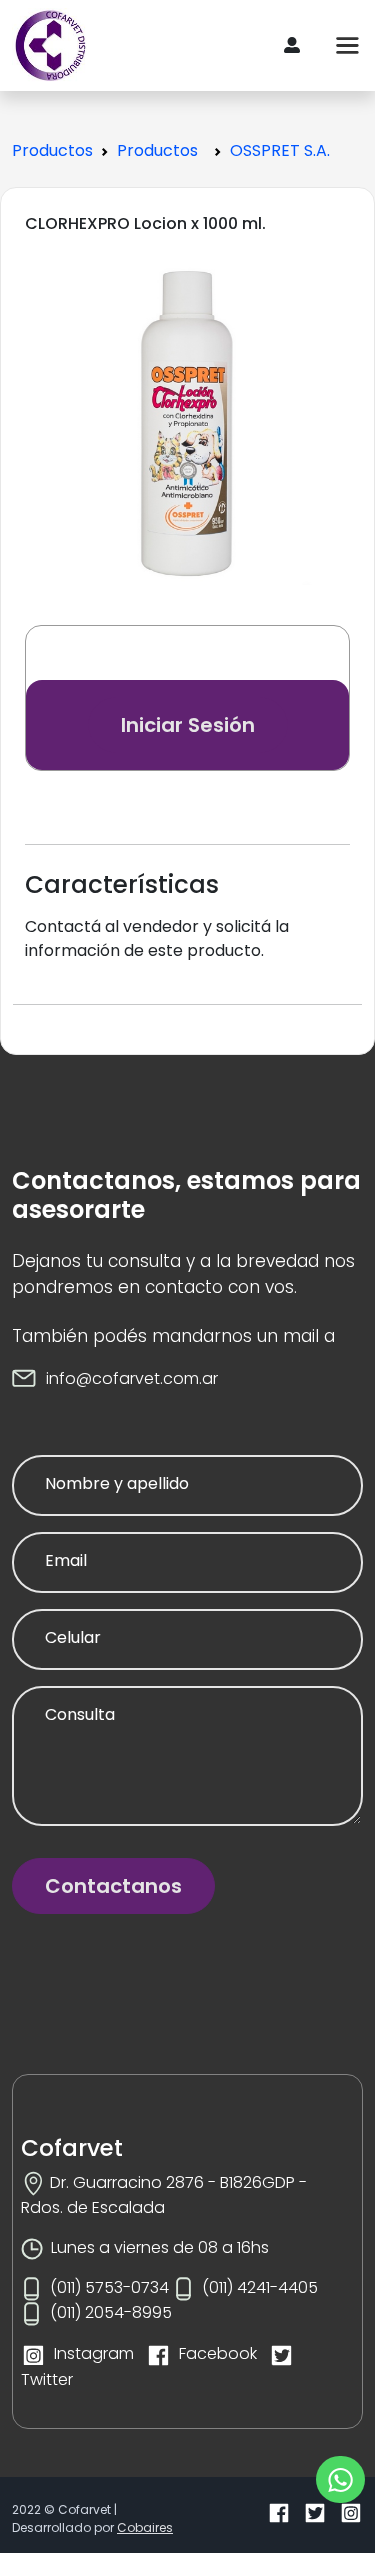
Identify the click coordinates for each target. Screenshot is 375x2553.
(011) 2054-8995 (111, 2312)
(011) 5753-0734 (109, 2287)
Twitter (47, 2379)
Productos (52, 150)
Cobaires (145, 2527)
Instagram (94, 2353)
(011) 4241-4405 (260, 2287)
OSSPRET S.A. (280, 150)
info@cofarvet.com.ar (132, 1378)
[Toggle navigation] (348, 46)
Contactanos (113, 1886)
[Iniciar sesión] (292, 45)
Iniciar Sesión (188, 725)
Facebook (218, 2353)
